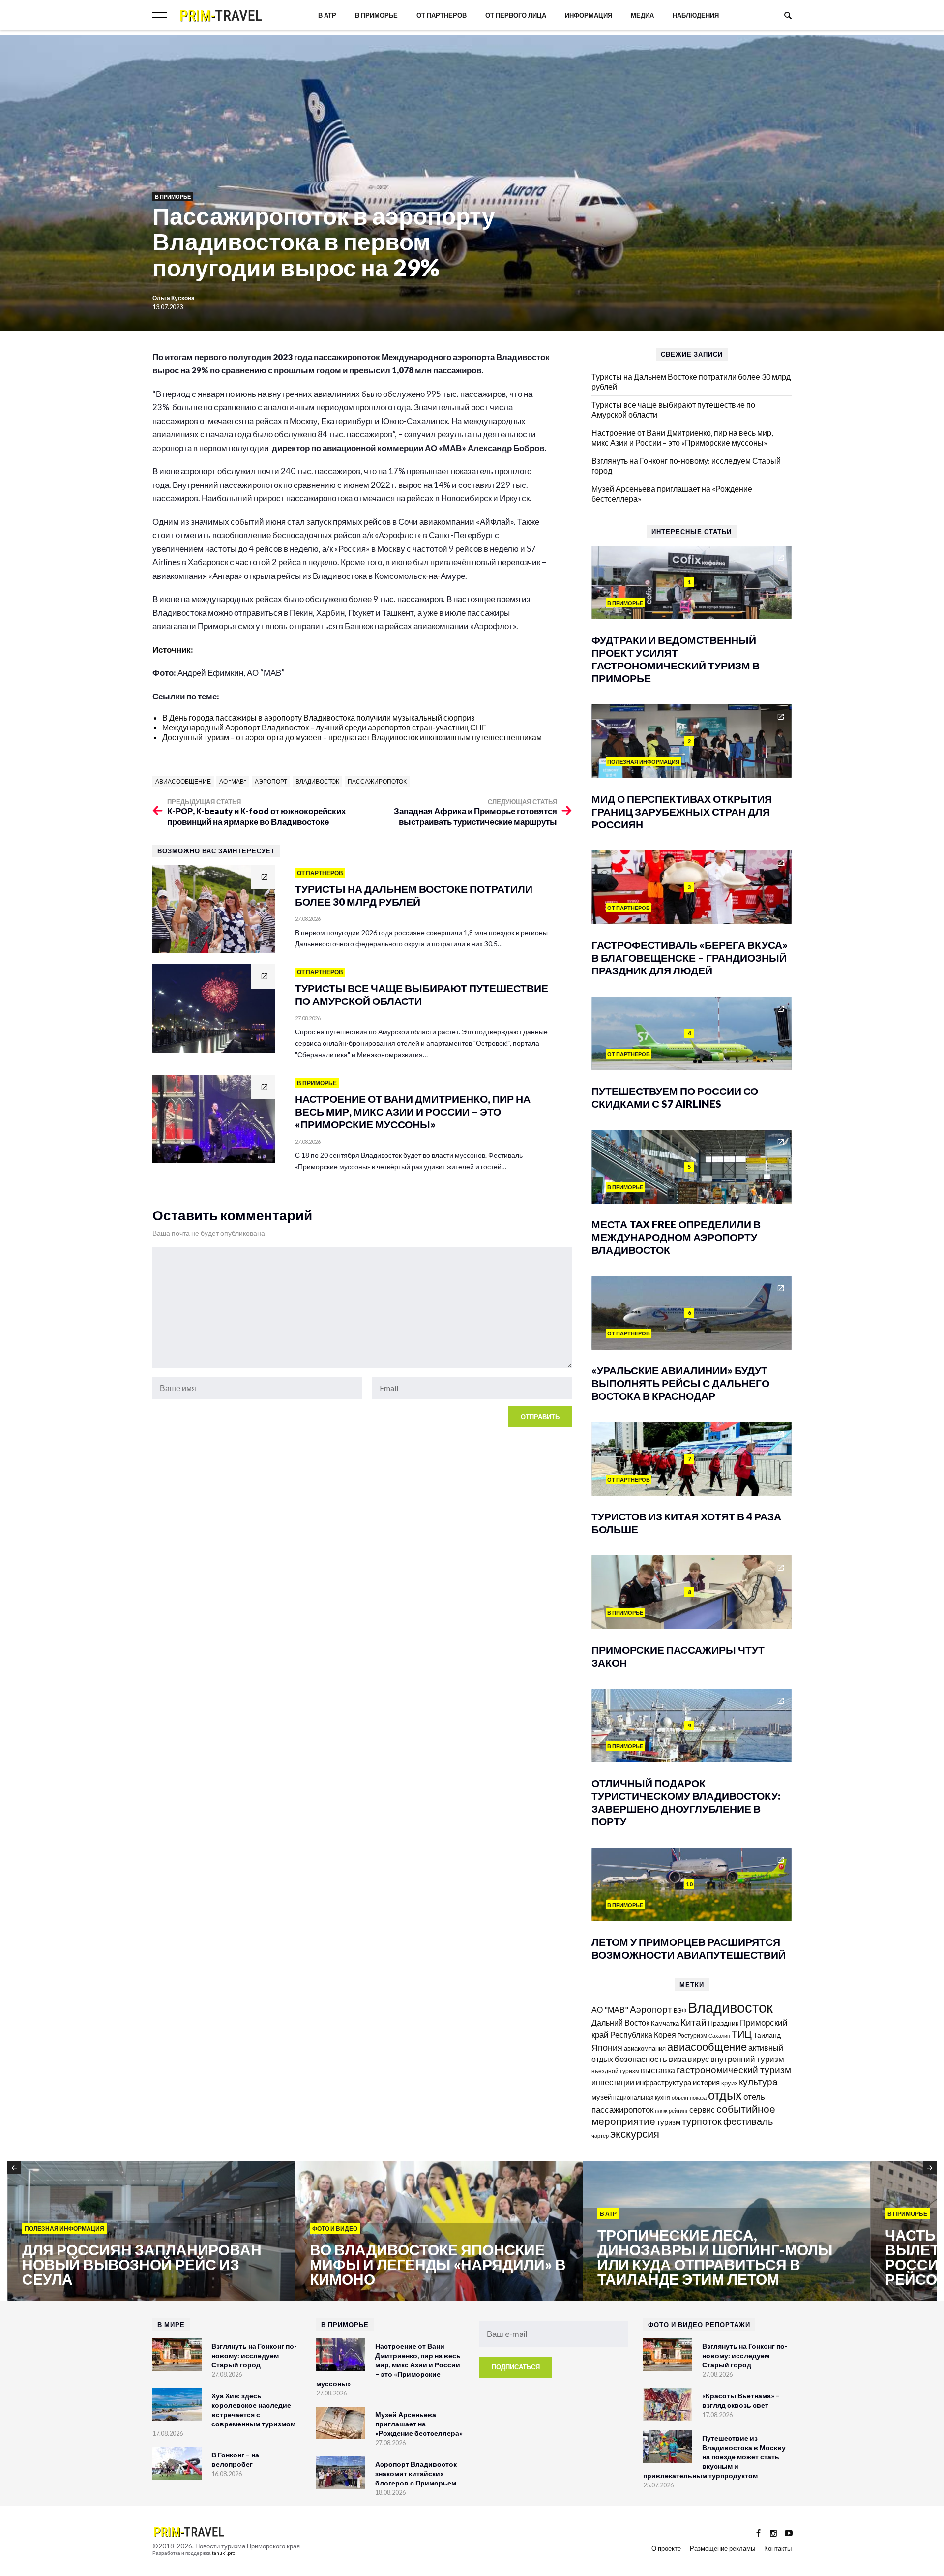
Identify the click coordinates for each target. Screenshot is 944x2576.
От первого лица (516, 15)
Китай (693, 2022)
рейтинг (678, 2110)
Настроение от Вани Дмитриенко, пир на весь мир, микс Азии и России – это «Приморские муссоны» (682, 438)
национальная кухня (642, 2098)
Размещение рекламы (723, 2548)
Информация (589, 15)
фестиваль (748, 2121)
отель (754, 2097)
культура (758, 2081)
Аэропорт (271, 781)
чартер (600, 2136)
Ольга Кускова (174, 298)
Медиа (642, 15)
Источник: (174, 650)
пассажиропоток (377, 781)
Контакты (778, 2548)
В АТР (327, 15)
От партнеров (442, 15)
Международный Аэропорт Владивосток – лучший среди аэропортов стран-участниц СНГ (324, 727)
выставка (658, 2070)
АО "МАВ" (233, 781)
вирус (698, 2059)
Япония (607, 2047)
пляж (661, 2110)
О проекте (666, 2548)
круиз (729, 2083)
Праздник (723, 2023)
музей (602, 2097)
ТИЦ (742, 2034)
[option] (145, 2232)
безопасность (641, 2059)
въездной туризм (615, 2071)
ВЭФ (680, 2011)
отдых (725, 2095)
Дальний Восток (620, 2022)
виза (678, 2059)
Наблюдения (696, 15)
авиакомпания (645, 2048)
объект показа (689, 2098)
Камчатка (665, 2023)
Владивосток (317, 781)
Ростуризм (692, 2036)
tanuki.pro (223, 2553)
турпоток (702, 2121)
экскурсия (635, 2134)
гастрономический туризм (734, 2070)
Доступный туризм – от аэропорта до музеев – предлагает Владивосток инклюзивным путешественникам (352, 737)
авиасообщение (183, 781)
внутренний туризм (747, 2059)
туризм (669, 2122)
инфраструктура (664, 2082)
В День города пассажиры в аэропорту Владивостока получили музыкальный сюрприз (318, 717)
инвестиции (613, 2082)
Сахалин (719, 2036)
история (706, 2082)
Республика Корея (643, 2035)
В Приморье (376, 15)
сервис (702, 2109)
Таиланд (767, 2035)
